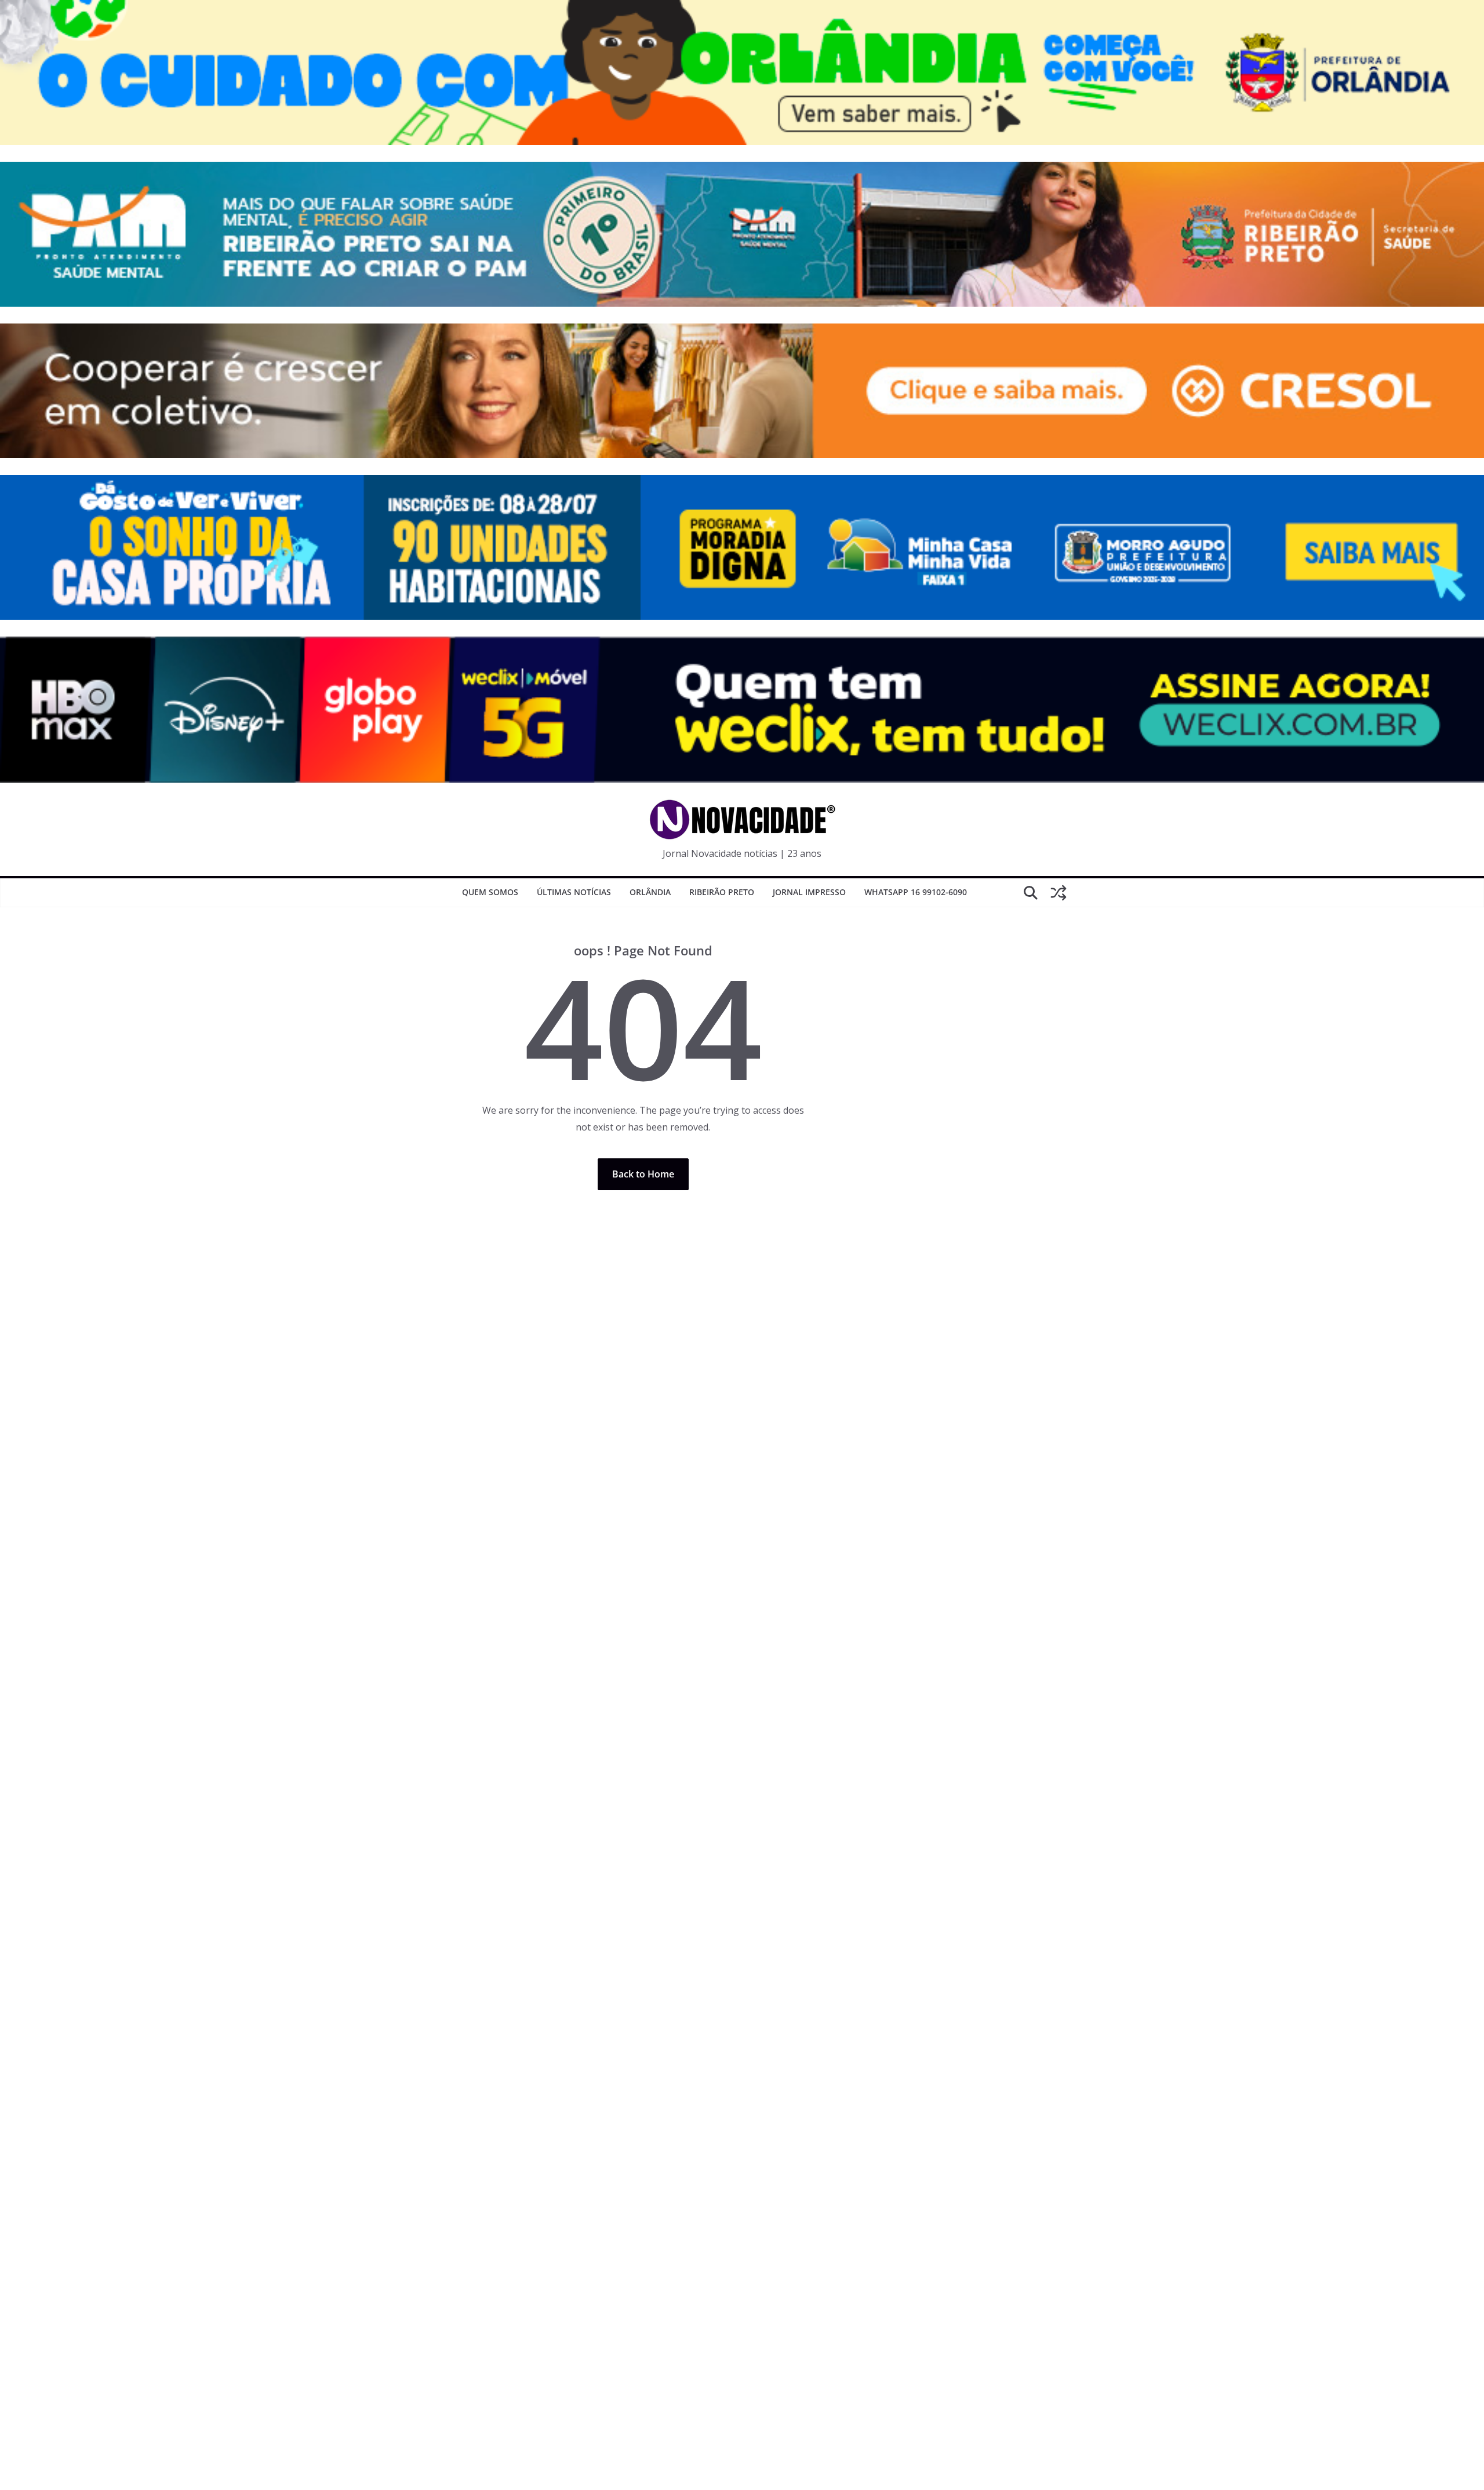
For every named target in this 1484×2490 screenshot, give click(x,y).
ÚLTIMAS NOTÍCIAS (574, 892)
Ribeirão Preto (722, 892)
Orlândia (650, 892)
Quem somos (490, 892)
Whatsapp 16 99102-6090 (916, 892)
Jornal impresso (809, 892)
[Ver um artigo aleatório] (1059, 893)
